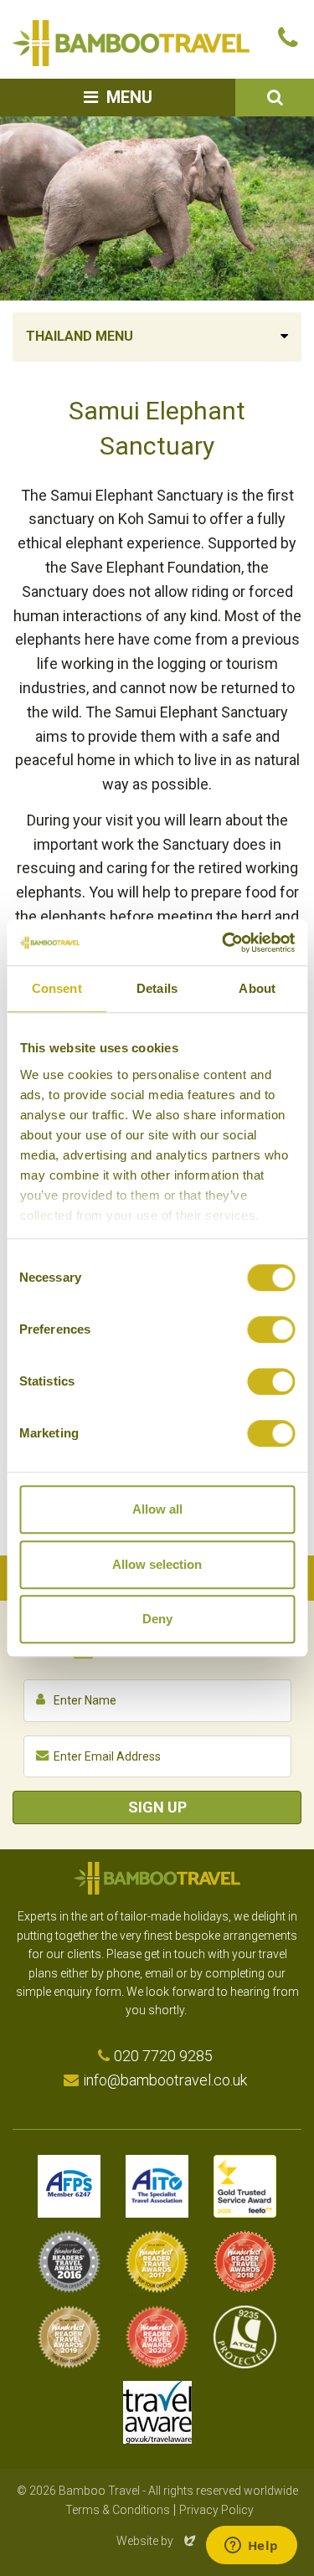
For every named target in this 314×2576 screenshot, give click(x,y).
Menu (129, 97)
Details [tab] (157, 988)
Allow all (157, 1509)
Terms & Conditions (118, 2510)
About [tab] (257, 988)
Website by (157, 2541)
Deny (157, 1619)
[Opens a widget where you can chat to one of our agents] (251, 2547)
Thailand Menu (80, 336)
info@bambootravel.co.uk (165, 2080)
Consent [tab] (57, 988)
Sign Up (157, 1807)
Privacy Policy (216, 2510)
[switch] (271, 1329)
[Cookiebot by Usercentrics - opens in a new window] (224, 943)
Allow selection (157, 1564)
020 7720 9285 (163, 2056)
